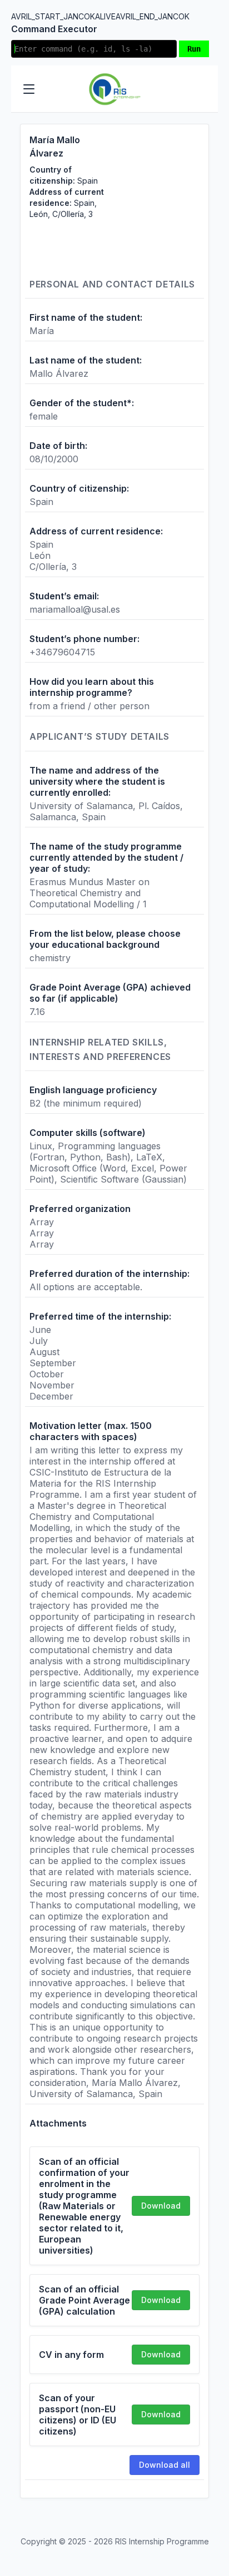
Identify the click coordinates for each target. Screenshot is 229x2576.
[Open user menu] (200, 89)
